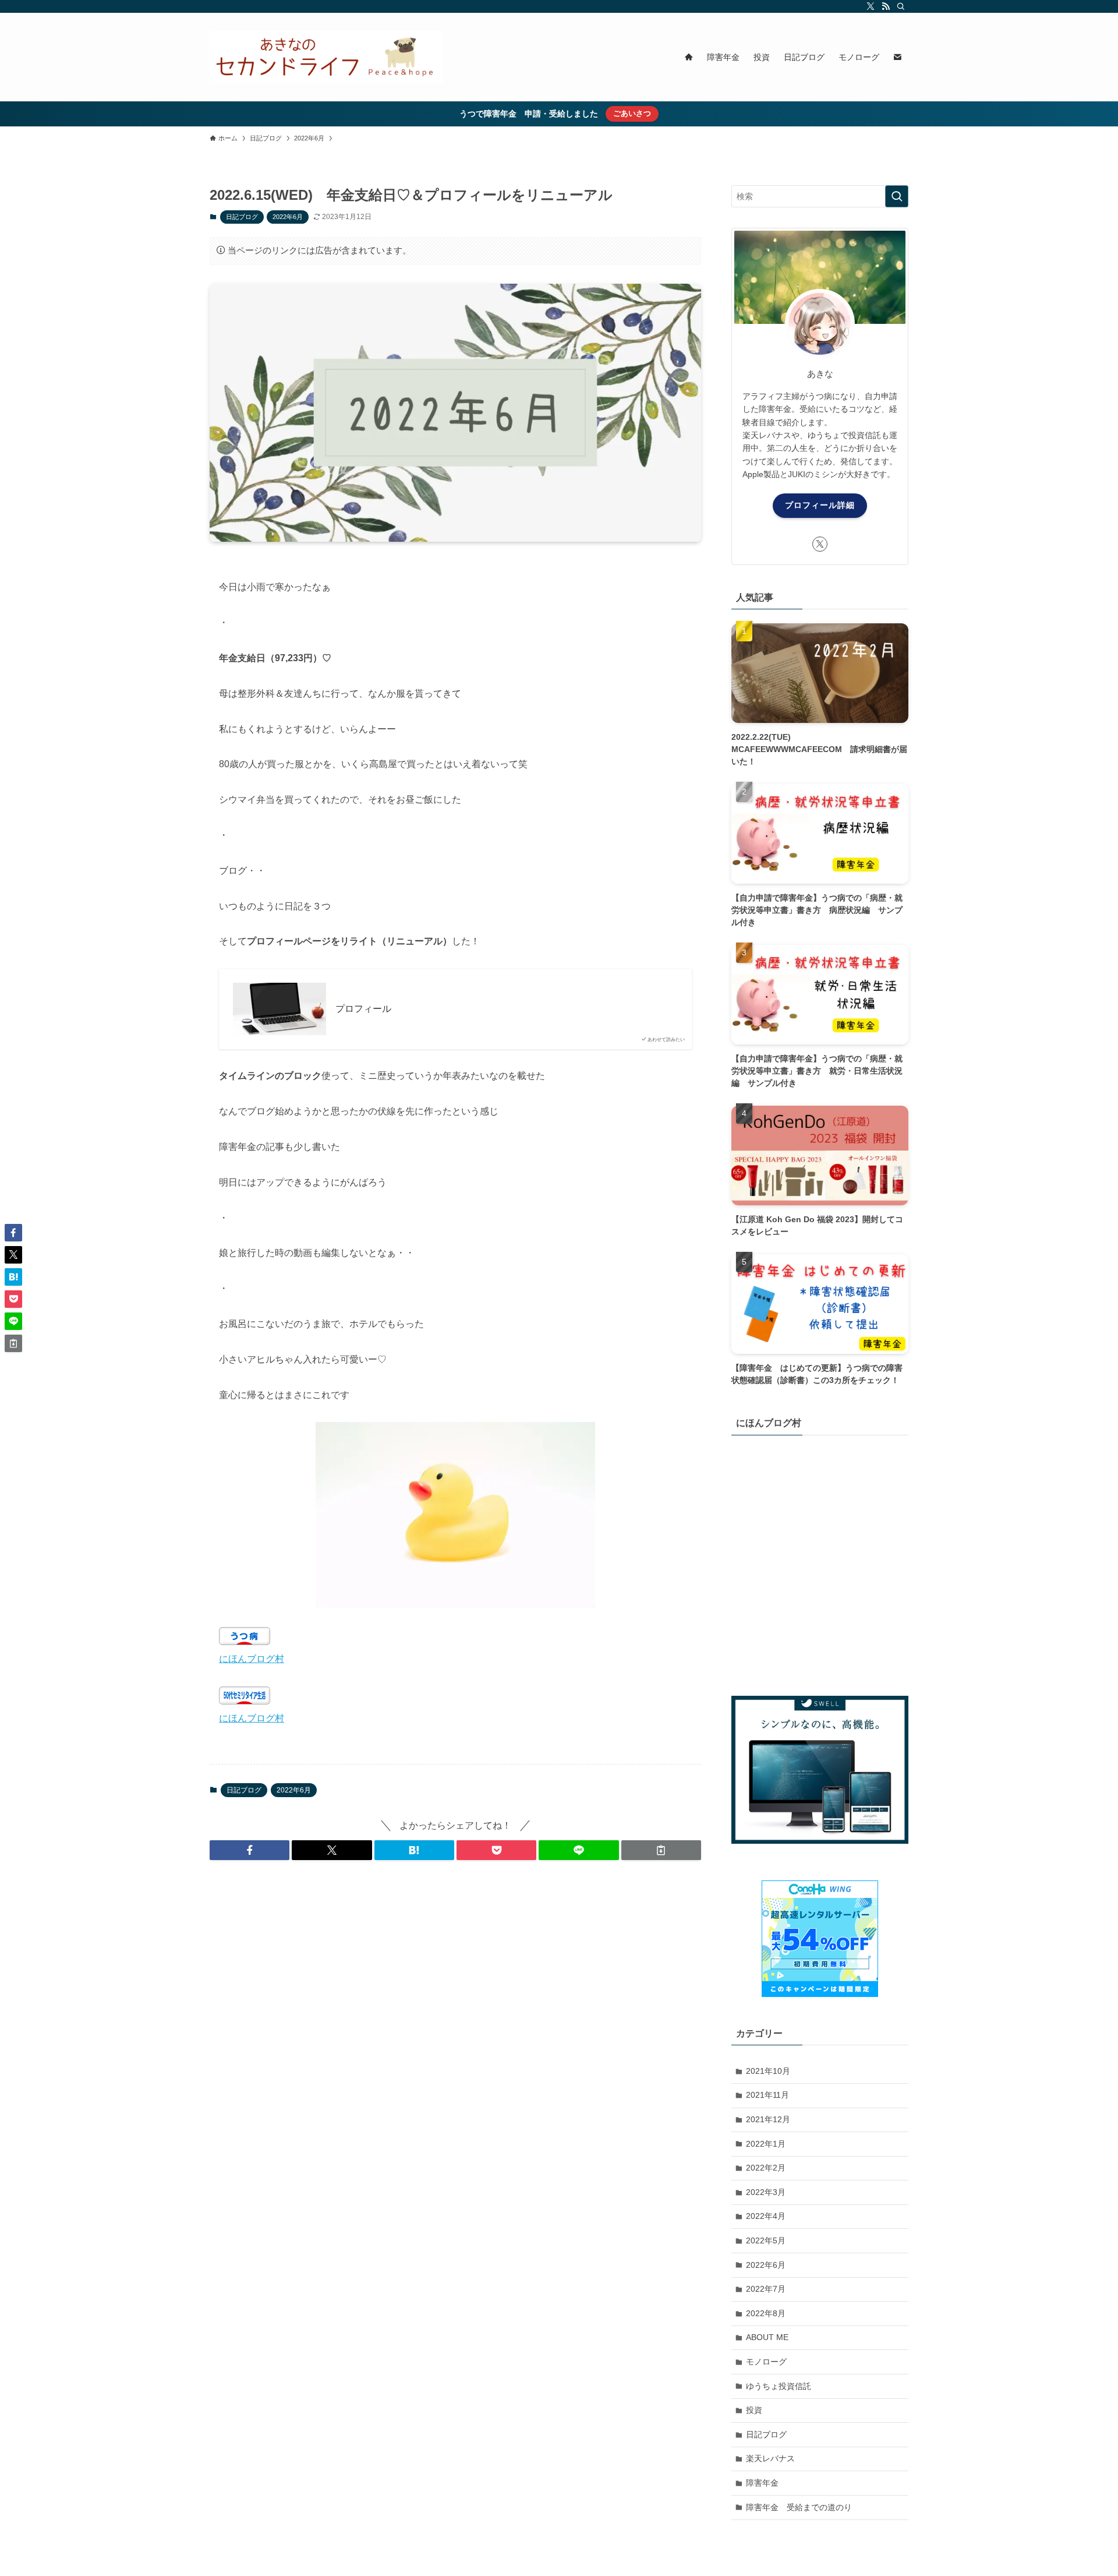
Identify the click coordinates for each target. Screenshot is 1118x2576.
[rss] (886, 6)
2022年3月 (766, 2192)
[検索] (901, 6)
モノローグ (766, 2362)
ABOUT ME (767, 2337)
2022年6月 (288, 217)
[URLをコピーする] (661, 1850)
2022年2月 (766, 2168)
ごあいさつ (632, 113)
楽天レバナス (770, 2458)
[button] (250, 1850)
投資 (754, 2410)
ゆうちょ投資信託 (779, 2386)
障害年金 (762, 2483)
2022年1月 (766, 2144)
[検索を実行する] (897, 196)
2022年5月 (766, 2240)
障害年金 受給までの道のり (799, 2507)
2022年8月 (766, 2313)
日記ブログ (242, 217)
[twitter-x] (871, 6)
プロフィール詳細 (820, 505)
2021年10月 (768, 2071)
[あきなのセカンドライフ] (326, 57)
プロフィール (363, 1009)
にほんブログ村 (252, 1659)
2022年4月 (766, 2216)
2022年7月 (766, 2289)
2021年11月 (767, 2095)
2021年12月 (768, 2119)
